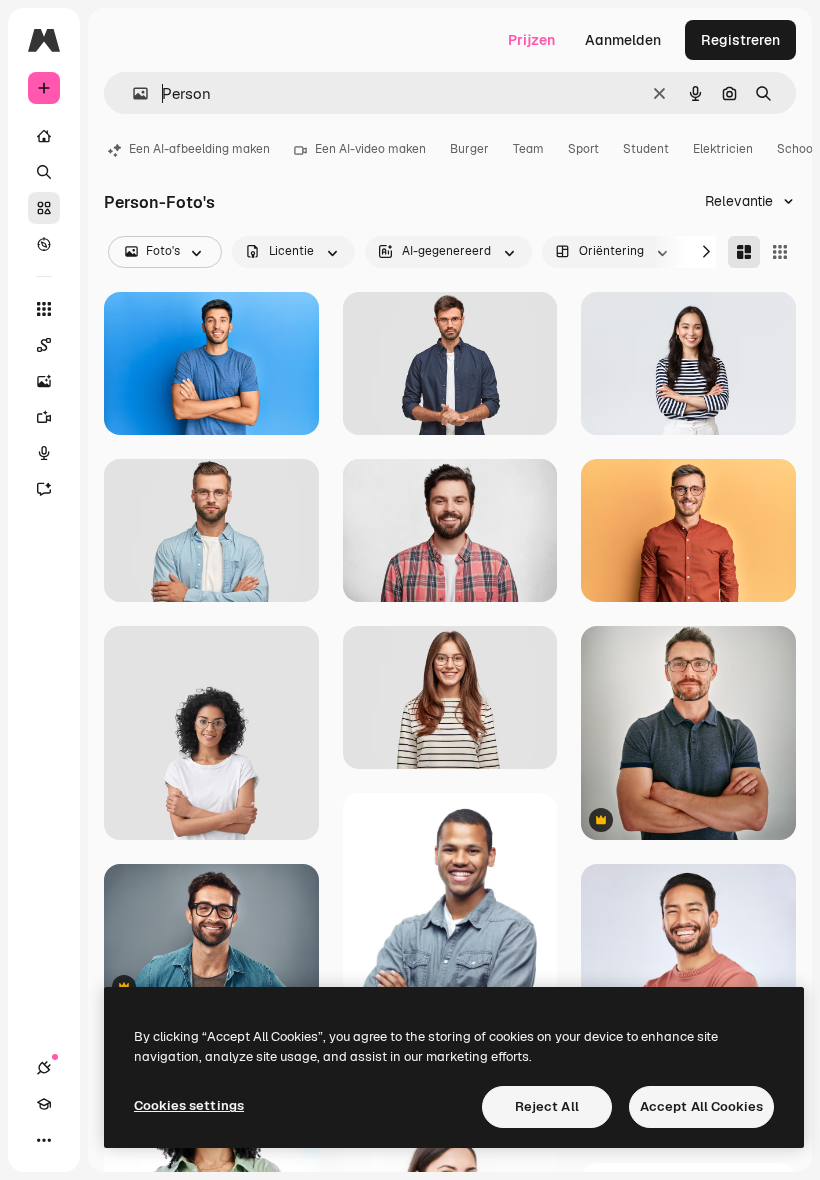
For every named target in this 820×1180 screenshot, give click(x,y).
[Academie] (44, 1104)
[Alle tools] (44, 309)
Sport (583, 149)
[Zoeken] (44, 172)
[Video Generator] (44, 417)
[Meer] (44, 1140)
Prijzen (531, 40)
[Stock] (44, 208)
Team (528, 149)
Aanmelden (623, 40)
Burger (469, 149)
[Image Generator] (44, 381)
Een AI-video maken (370, 149)
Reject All (547, 1106)
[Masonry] (744, 252)
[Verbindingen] (44, 1068)
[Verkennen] (44, 244)
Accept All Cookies (701, 1106)
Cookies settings (189, 1105)
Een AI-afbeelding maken (199, 149)
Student (646, 149)
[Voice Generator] (44, 453)
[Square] (780, 252)
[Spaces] (44, 345)
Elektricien (723, 149)
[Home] (44, 136)
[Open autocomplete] (132, 93)
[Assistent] (44, 489)
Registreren (740, 40)
